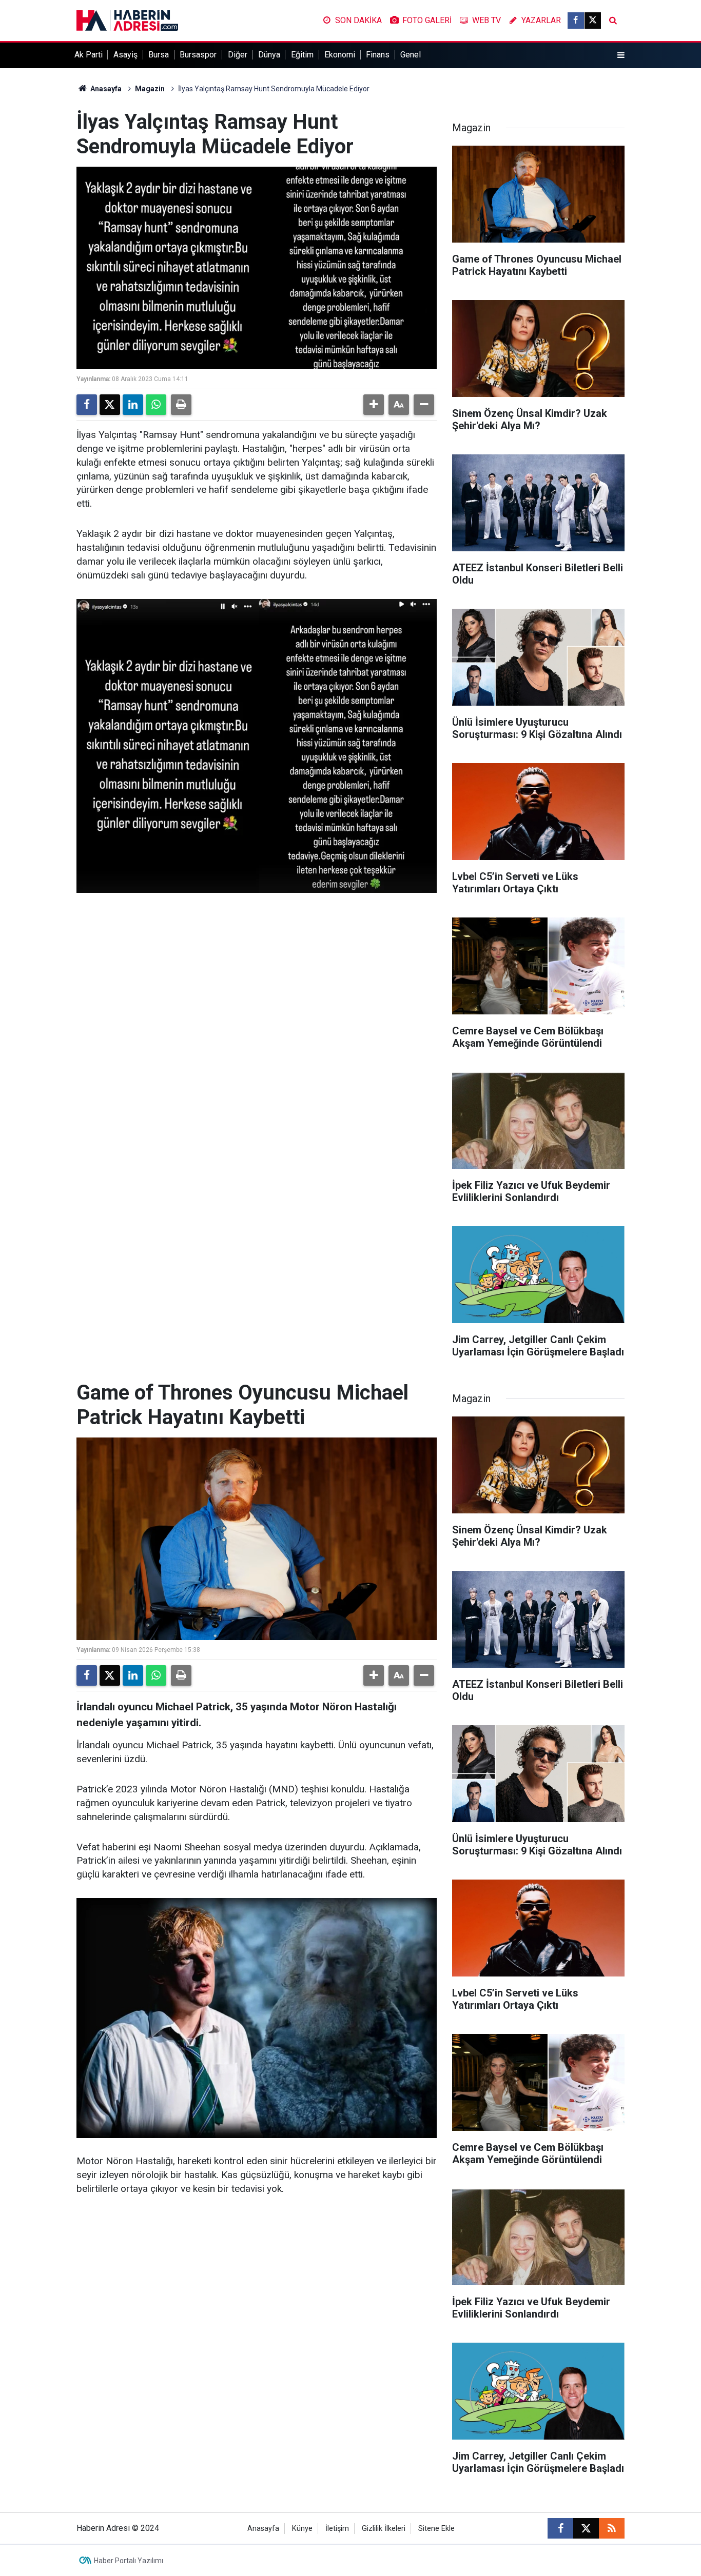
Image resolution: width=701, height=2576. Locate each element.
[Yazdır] (181, 405)
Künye (302, 2529)
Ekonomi (340, 55)
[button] (374, 405)
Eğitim (302, 55)
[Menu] (621, 55)
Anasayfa (105, 89)
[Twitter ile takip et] (593, 21)
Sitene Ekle (436, 2529)
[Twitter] (110, 405)
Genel (411, 55)
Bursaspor (198, 55)
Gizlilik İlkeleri (384, 2529)
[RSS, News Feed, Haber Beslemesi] (612, 2528)
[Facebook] (87, 405)
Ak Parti (89, 55)
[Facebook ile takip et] (576, 21)
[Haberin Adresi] (127, 20)
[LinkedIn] (133, 405)
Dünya (269, 55)
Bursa (159, 55)
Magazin (150, 89)
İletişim (337, 2529)
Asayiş (125, 55)
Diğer (238, 55)
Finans (378, 55)
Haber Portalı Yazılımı (129, 2561)
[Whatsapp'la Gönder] (156, 405)
